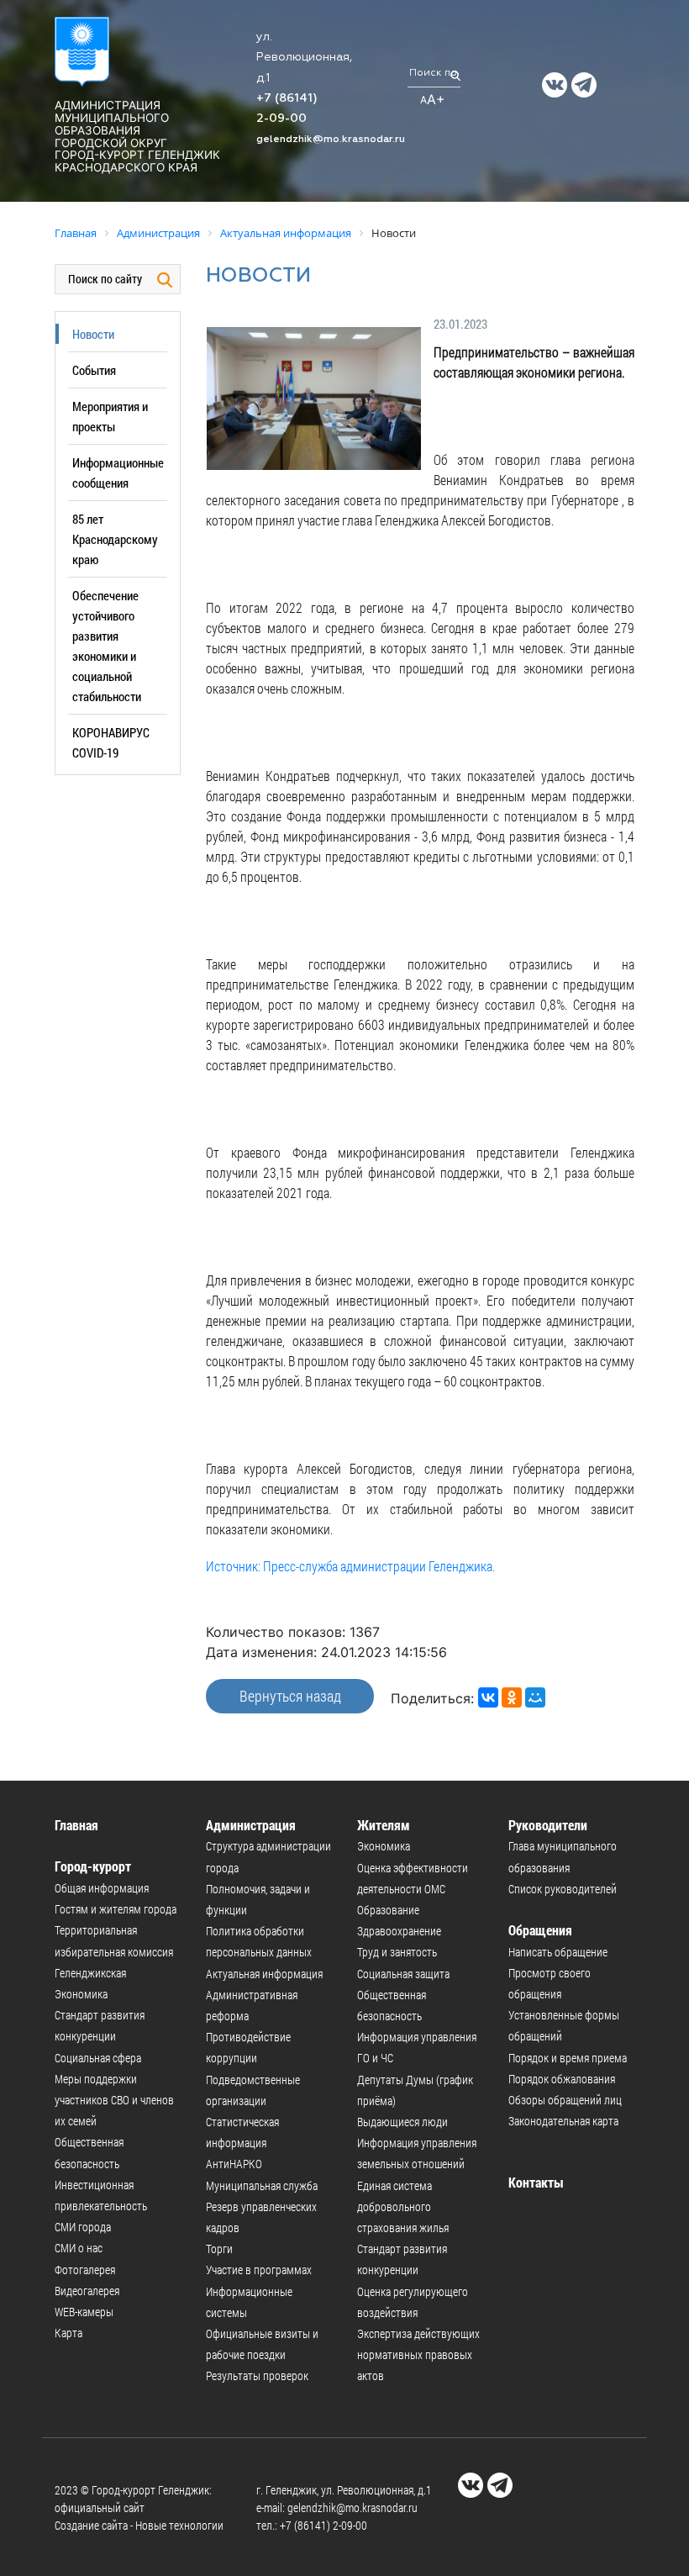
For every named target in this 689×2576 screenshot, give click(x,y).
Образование (388, 1910)
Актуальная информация (264, 1974)
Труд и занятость (397, 1952)
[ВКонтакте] (488, 1697)
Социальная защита (403, 1974)
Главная (76, 1825)
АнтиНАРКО (234, 2164)
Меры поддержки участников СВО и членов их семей (114, 2100)
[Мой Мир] (535, 1697)
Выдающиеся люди (402, 2122)
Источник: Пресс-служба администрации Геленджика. (350, 1566)
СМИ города (83, 2227)
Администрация (251, 1825)
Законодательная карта (563, 2121)
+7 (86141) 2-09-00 (323, 2525)
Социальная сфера (98, 2058)
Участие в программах (259, 2270)
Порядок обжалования (562, 2079)
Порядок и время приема (568, 2058)
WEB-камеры (84, 2312)
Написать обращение (558, 1952)
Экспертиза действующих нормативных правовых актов (418, 2354)
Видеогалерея (87, 2291)
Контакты (536, 2182)
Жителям (384, 1825)
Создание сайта (91, 2525)
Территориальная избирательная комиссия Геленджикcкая (114, 1951)
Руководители (548, 1825)
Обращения (540, 1930)
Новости (93, 334)
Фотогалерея (85, 2270)
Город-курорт (93, 1866)
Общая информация (102, 1888)
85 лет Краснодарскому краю (115, 539)
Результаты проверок (257, 2375)
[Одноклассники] (512, 1697)
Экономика (81, 1994)
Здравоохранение (399, 1931)
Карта (68, 2333)
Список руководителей (563, 1889)
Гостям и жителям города (116, 1909)
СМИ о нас (79, 2248)
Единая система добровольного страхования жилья (403, 2206)
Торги (219, 2249)
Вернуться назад (290, 1696)
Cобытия (94, 370)
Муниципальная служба (262, 2185)
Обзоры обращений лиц (565, 2100)
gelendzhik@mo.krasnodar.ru (331, 140)
